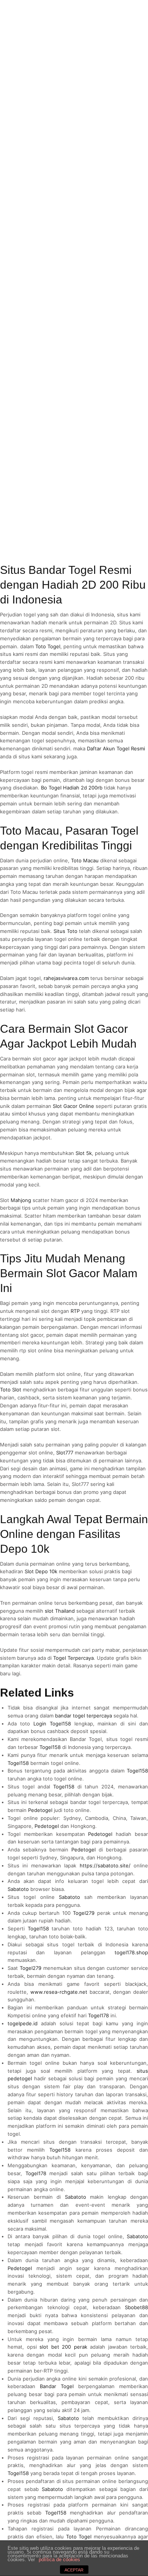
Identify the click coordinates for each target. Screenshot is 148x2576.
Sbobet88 (136, 2307)
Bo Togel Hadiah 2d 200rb (72, 788)
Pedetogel (40, 1810)
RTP (75, 1311)
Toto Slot (11, 1390)
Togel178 (98, 2015)
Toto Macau (85, 860)
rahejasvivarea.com (66, 978)
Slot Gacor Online (73, 1106)
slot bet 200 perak (63, 2347)
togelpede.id (23, 2023)
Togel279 (84, 1913)
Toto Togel (48, 646)
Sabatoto (18, 1889)
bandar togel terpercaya (83, 1716)
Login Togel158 (52, 1724)
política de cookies (59, 2559)
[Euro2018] (34, 15)
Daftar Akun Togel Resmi (116, 748)
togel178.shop (131, 1952)
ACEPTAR (74, 2570)
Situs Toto (65, 931)
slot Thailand (60, 1611)
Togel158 (50, 1747)
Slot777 (65, 1453)
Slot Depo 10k (41, 1571)
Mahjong (21, 1200)
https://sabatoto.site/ (105, 1865)
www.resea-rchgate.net (59, 1992)
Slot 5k (84, 1153)
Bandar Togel (57, 2386)
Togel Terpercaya (73, 1658)
